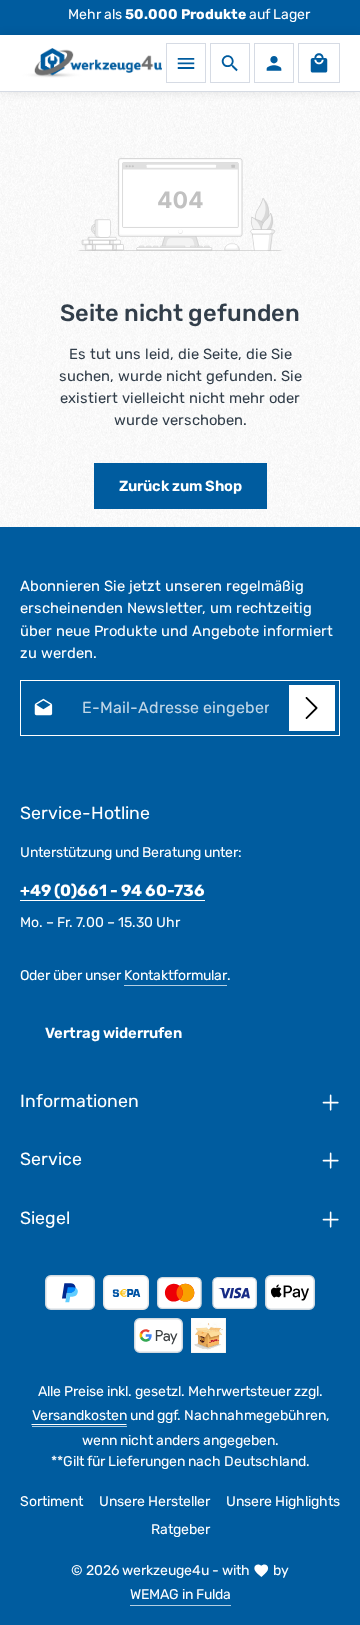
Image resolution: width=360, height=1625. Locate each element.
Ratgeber (180, 1529)
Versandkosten (79, 1415)
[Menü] (186, 63)
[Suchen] (230, 63)
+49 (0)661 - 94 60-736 (112, 890)
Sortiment (51, 1501)
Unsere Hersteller (154, 1501)
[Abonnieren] (312, 708)
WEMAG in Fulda (180, 1594)
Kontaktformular (175, 975)
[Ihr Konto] (274, 63)
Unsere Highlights (283, 1501)
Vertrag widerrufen (113, 1033)
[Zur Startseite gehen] (91, 63)
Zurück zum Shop (180, 486)
